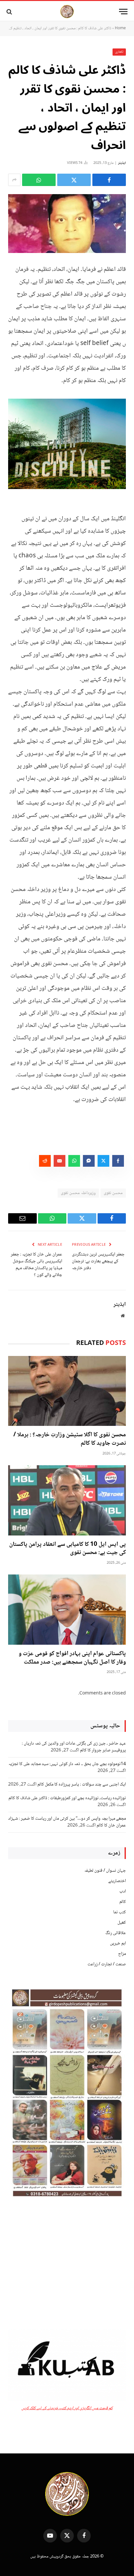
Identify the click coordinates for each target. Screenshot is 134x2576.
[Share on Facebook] (109, 180)
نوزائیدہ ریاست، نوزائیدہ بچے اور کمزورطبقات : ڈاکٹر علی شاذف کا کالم (67, 1798)
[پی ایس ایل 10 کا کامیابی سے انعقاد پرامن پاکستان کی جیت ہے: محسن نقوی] (67, 1500)
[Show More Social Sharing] (14, 180)
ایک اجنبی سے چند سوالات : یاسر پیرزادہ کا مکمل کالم (82, 1785)
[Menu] (123, 12)
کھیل (122, 1923)
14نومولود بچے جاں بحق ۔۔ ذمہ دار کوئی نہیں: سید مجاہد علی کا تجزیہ (67, 1764)
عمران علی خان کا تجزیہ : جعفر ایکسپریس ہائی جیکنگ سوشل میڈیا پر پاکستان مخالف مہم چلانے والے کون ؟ (36, 1265)
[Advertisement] (67, 2264)
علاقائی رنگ (116, 1933)
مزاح (122, 1954)
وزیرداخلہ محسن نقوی (78, 1193)
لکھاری (119, 52)
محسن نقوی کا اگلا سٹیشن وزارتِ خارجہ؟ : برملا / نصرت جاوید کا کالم (70, 1439)
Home (120, 28)
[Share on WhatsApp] (39, 180)
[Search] (10, 12)
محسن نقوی (113, 1193)
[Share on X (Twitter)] (74, 180)
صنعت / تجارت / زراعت (107, 1964)
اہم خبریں (118, 1944)
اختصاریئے (117, 1881)
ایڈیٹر (122, 163)
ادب (123, 1892)
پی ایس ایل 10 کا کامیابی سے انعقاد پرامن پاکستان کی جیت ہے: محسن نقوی (67, 1549)
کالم (123, 1902)
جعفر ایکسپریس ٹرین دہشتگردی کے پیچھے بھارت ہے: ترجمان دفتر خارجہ (98, 1261)
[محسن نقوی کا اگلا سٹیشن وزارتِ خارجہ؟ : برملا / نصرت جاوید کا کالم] (67, 1391)
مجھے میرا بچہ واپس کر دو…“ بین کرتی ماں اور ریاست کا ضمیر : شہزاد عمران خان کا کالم (67, 1822)
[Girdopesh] (67, 12)
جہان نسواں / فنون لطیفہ (105, 1871)
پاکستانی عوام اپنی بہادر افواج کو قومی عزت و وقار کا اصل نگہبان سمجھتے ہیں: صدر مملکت (72, 1658)
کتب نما (120, 1912)
